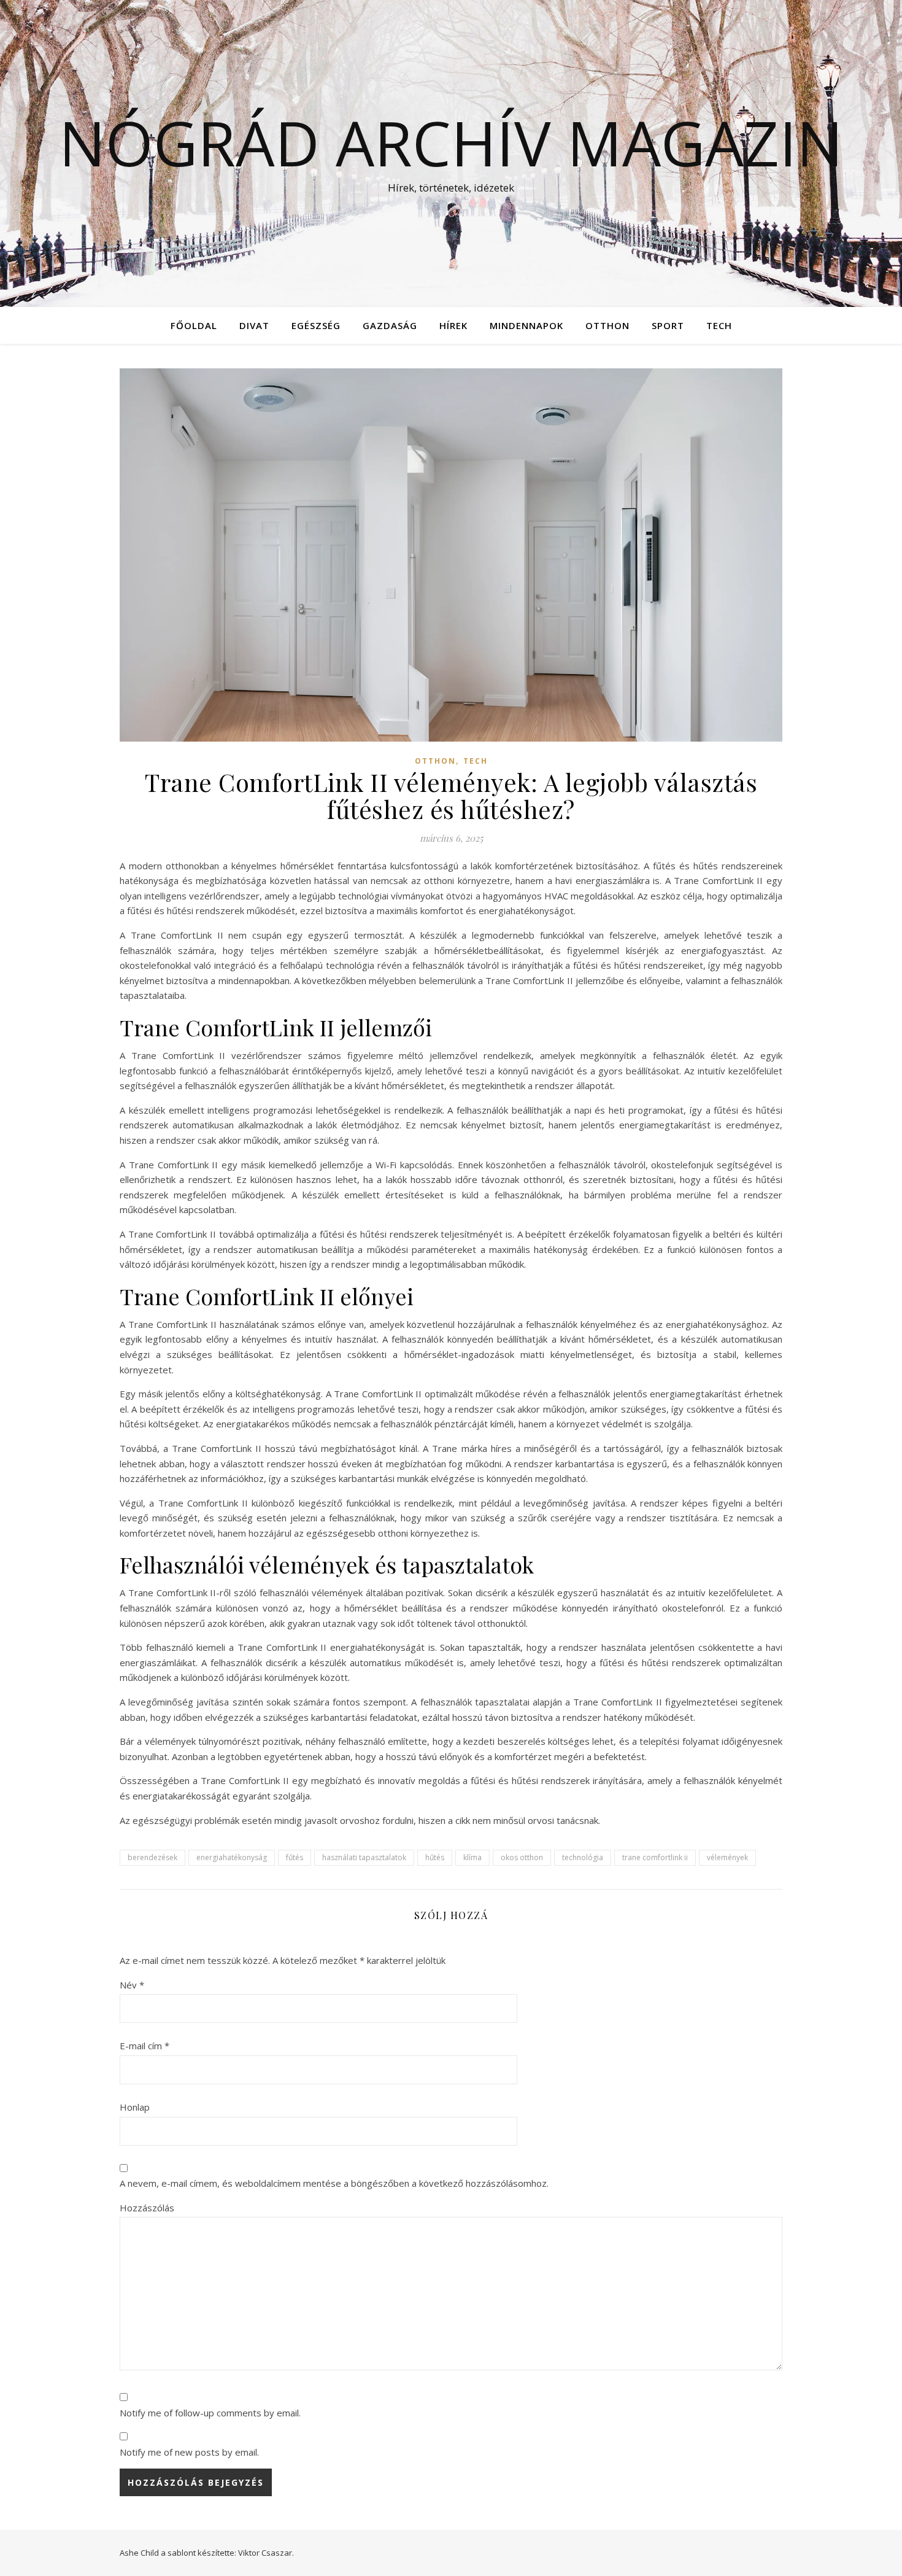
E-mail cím (145, 2046)
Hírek (453, 325)
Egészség (316, 325)
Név (132, 1985)
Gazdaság (390, 325)
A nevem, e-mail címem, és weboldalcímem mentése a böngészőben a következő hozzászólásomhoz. (334, 2183)
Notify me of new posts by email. (189, 2452)
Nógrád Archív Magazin (451, 142)
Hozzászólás (147, 2208)
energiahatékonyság (232, 1857)
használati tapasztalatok (364, 1857)
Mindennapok (526, 325)
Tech (719, 325)
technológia (583, 1857)
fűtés (295, 1857)
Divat (254, 325)
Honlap (135, 2107)
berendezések (152, 1857)
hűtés (435, 1857)
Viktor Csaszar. (266, 2553)
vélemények (727, 1857)
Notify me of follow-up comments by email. (210, 2413)
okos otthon (522, 1857)
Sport (668, 325)
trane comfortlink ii (655, 1857)
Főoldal (194, 325)
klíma (472, 1857)
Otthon (607, 325)
